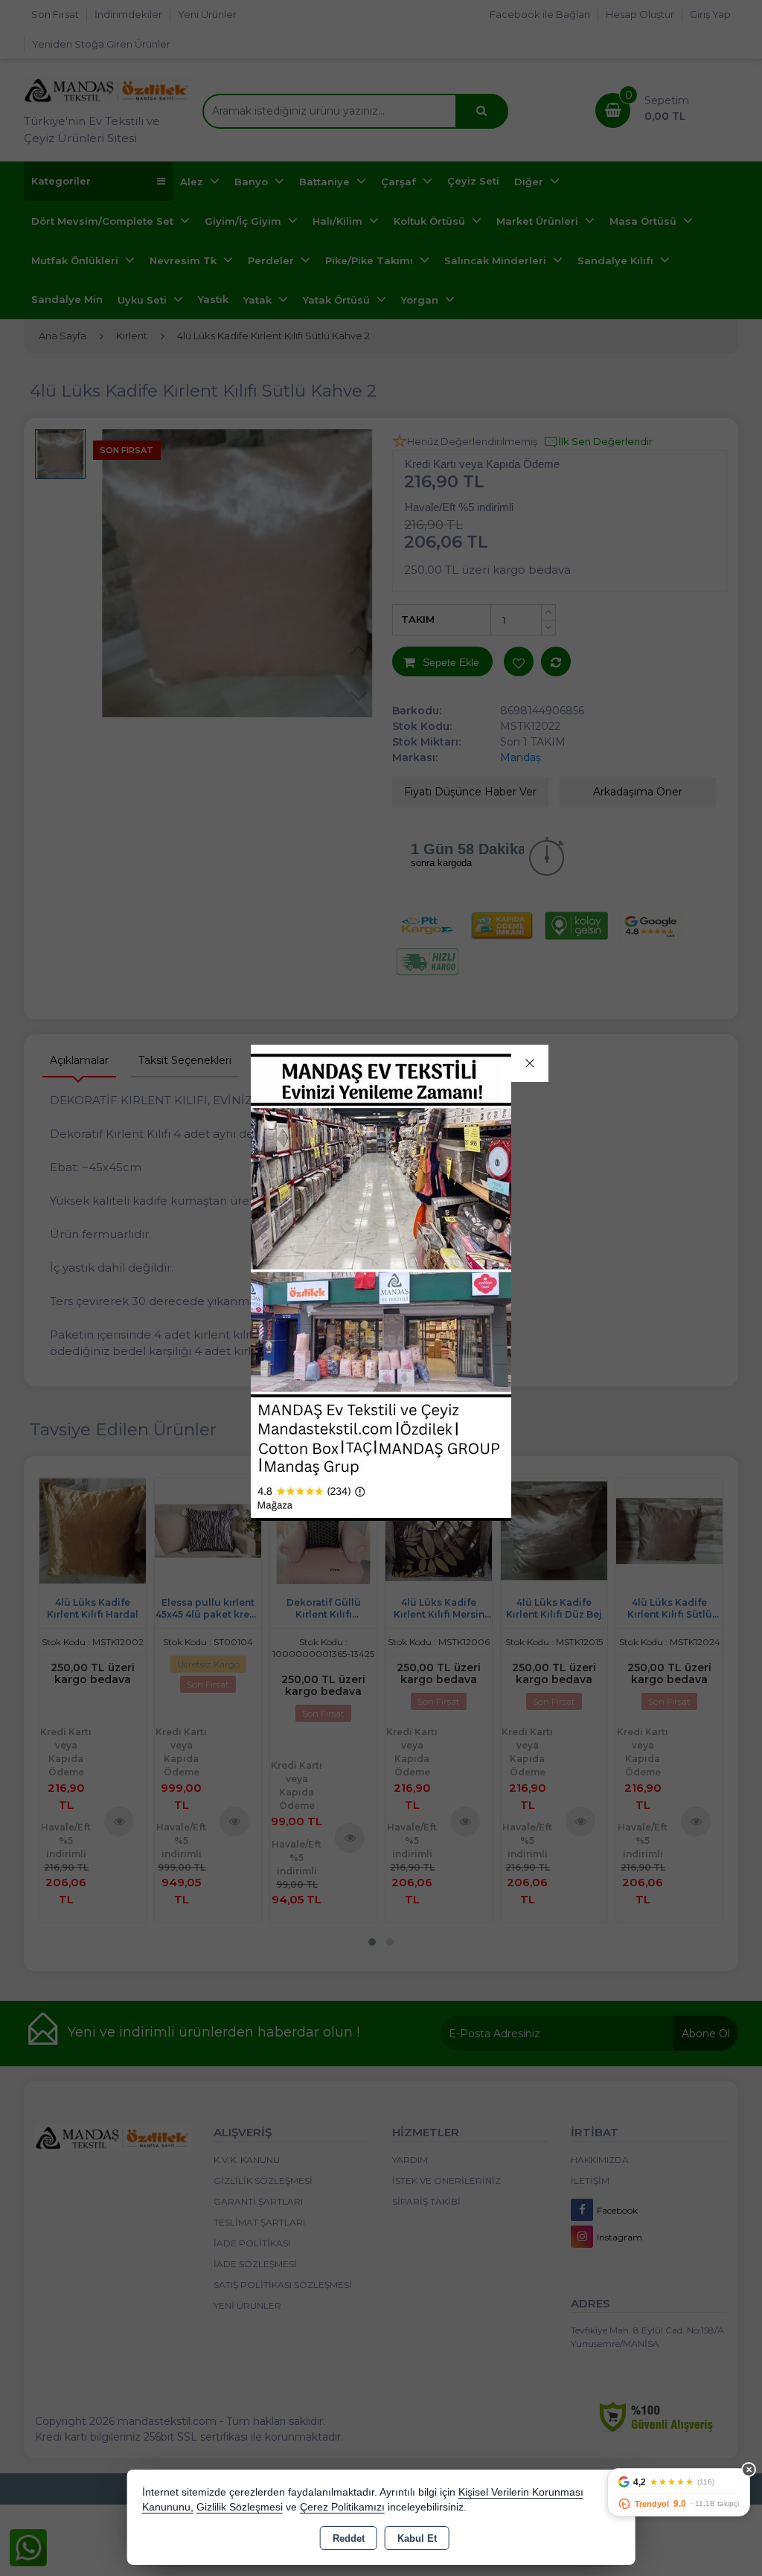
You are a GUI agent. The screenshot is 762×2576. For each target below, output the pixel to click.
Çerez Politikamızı (342, 2507)
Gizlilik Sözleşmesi (240, 2507)
